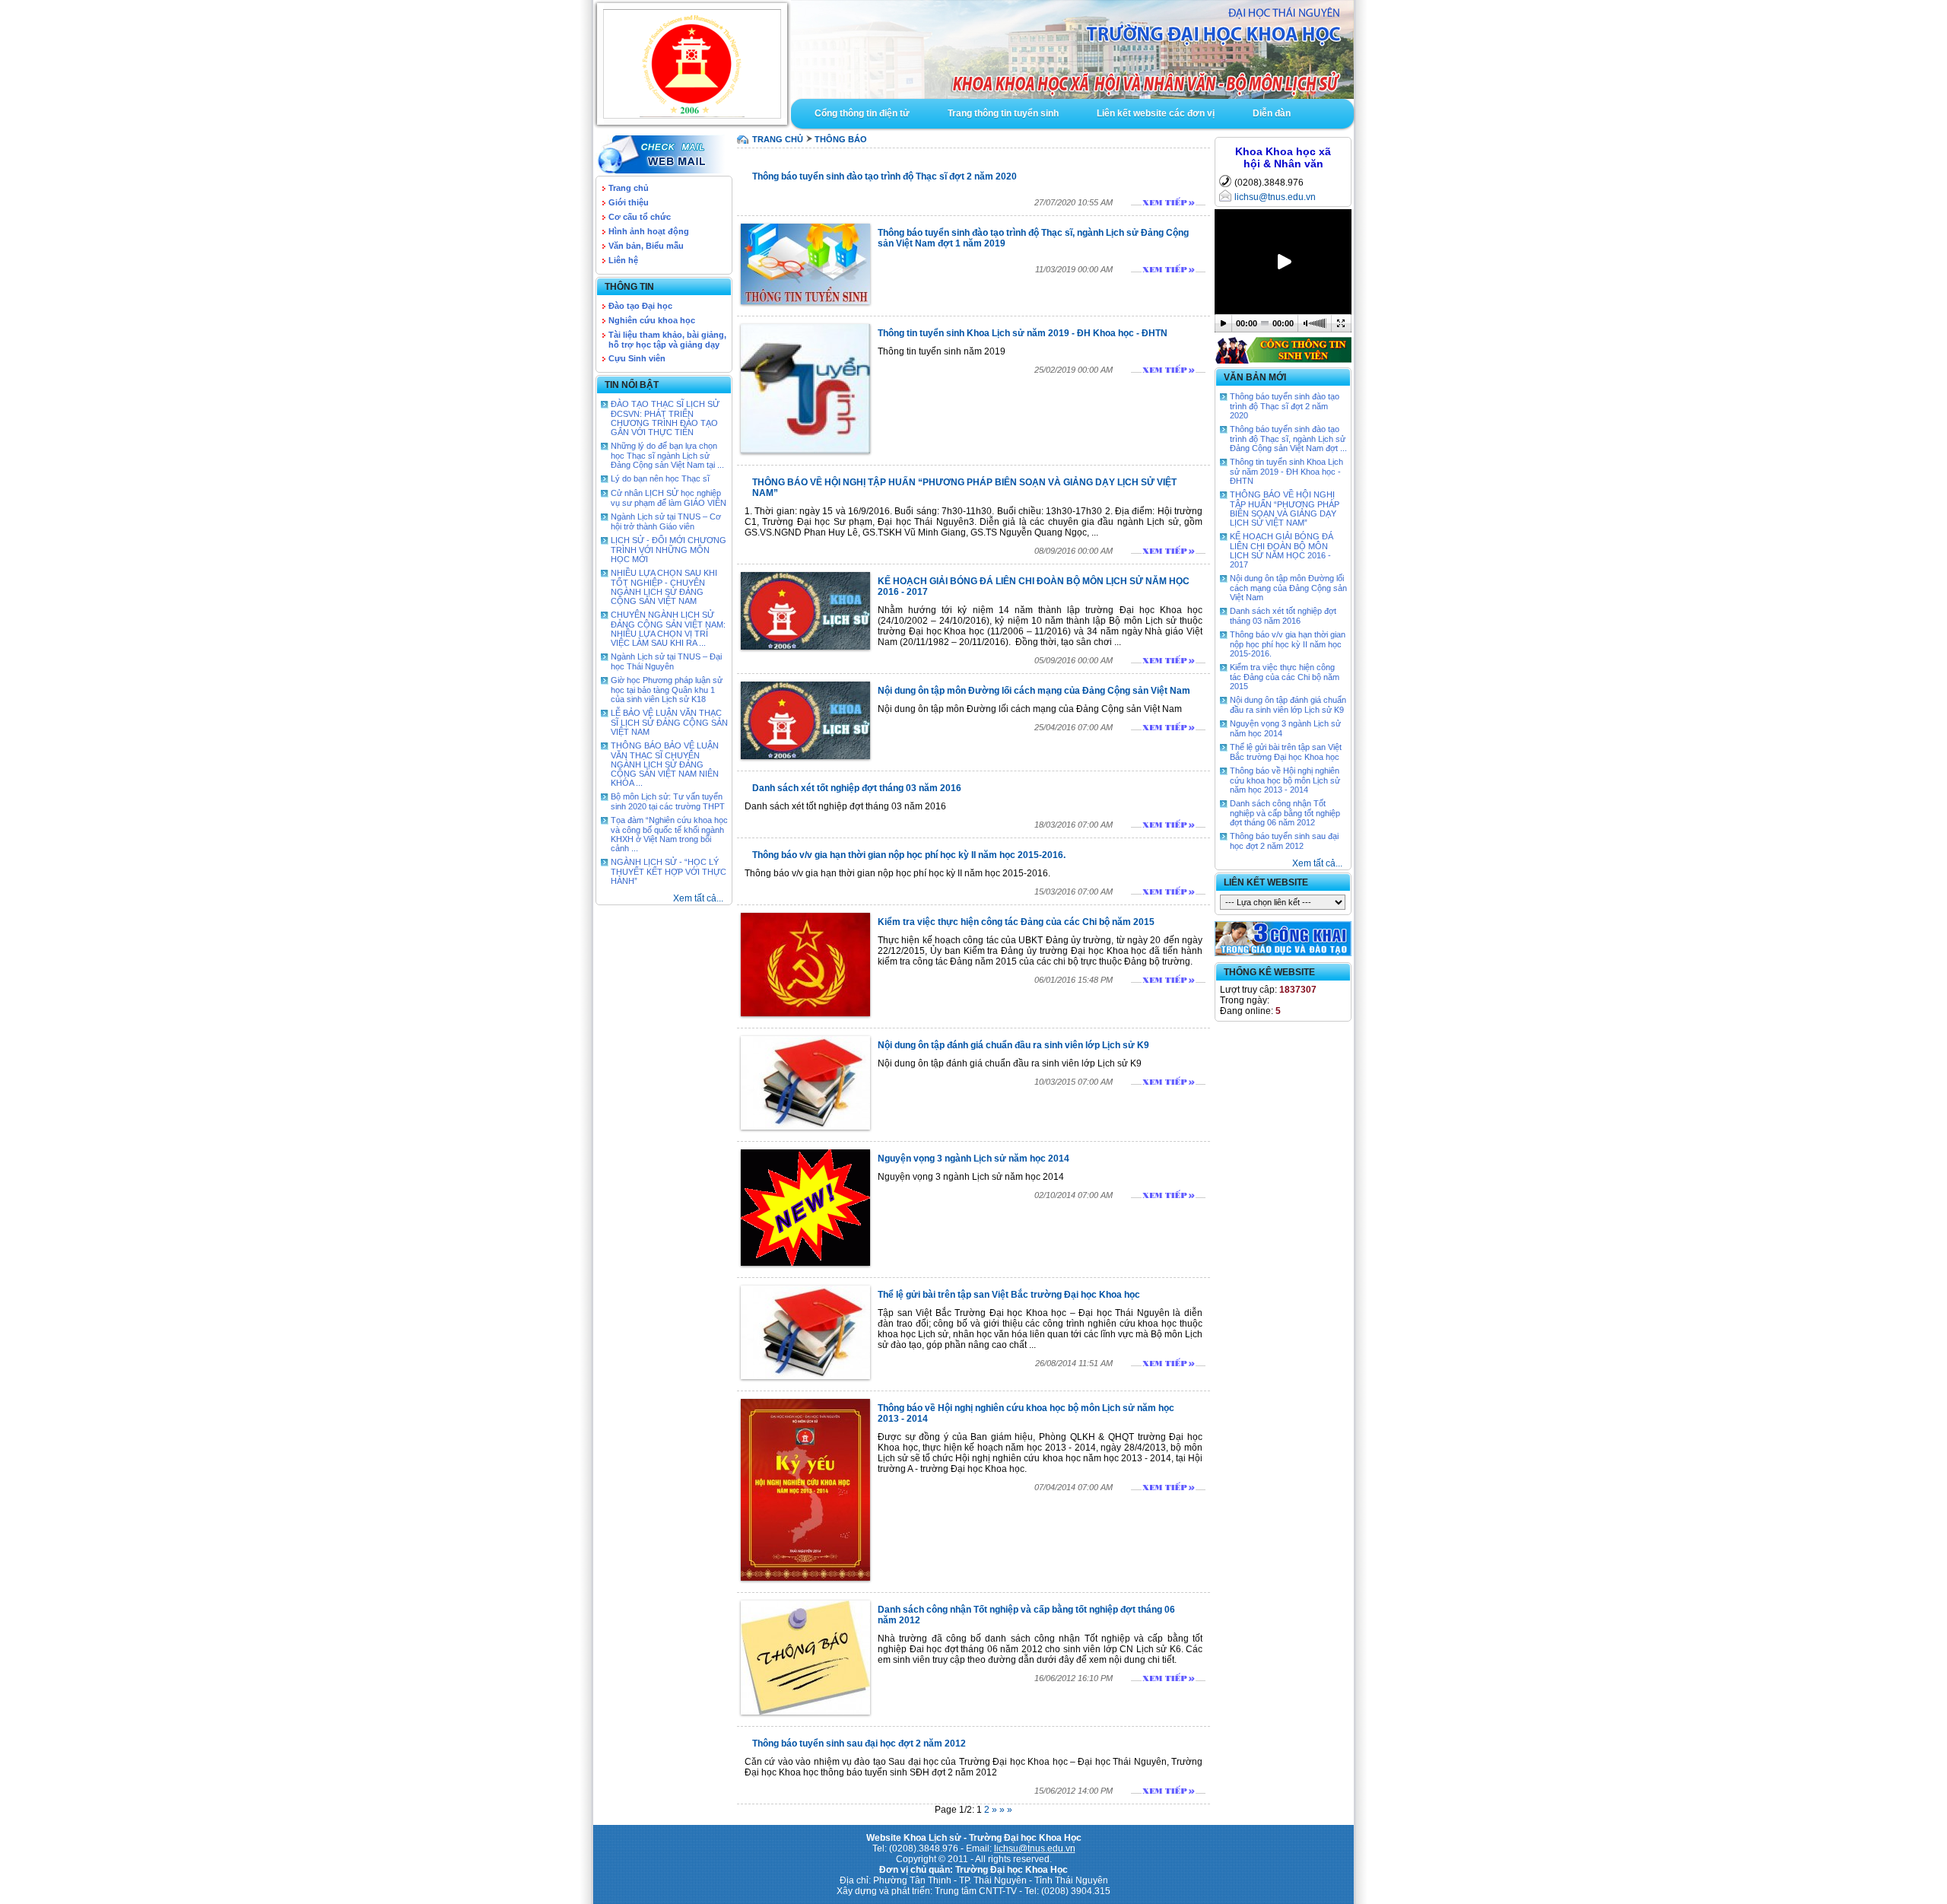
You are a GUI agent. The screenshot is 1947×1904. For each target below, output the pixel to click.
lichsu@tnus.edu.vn (1275, 197)
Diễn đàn (1272, 113)
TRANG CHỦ (778, 139)
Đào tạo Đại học (640, 306)
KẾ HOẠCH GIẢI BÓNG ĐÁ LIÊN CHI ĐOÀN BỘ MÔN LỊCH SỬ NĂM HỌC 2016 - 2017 (1282, 550)
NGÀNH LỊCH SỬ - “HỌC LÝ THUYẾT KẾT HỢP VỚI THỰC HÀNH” (669, 871)
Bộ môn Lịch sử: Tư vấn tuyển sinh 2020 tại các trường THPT (668, 801)
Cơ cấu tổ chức (640, 217)
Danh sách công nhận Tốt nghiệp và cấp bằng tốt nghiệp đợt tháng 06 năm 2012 (1285, 813)
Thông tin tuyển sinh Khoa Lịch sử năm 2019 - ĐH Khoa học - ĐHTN (1023, 333)
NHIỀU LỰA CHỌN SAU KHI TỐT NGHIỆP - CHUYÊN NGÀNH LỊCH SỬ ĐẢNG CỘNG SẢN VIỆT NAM (664, 587)
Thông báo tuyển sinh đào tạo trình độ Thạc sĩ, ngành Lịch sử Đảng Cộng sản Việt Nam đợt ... (1288, 439)
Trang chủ (629, 188)
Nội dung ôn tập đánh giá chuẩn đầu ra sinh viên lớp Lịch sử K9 (1013, 1045)
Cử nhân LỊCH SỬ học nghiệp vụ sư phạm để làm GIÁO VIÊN (669, 498)
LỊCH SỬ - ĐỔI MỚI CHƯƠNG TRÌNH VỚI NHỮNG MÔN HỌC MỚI (669, 550)
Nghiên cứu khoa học (652, 320)
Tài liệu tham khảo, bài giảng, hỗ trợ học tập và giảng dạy (667, 340)
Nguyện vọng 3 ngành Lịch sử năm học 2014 (973, 1159)
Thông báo (841, 139)
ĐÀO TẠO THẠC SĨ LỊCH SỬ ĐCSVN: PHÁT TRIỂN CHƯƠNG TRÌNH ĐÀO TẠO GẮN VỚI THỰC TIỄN (665, 418)
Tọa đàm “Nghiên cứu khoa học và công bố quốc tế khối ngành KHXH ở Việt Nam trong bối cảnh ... (669, 834)
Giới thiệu (629, 202)
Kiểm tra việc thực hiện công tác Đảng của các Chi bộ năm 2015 (1016, 922)
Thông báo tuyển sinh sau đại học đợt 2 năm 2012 (859, 1743)
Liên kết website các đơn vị (1156, 113)
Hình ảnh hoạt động (649, 231)
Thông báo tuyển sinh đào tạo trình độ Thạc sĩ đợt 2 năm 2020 (885, 176)
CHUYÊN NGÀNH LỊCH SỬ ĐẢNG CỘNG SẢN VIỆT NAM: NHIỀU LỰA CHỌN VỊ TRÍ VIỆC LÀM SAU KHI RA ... (668, 629)
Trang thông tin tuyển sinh (1003, 113)
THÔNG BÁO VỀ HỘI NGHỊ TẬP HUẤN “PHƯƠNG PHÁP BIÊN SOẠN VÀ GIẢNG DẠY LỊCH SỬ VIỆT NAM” (1285, 509)
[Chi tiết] (1168, 202)
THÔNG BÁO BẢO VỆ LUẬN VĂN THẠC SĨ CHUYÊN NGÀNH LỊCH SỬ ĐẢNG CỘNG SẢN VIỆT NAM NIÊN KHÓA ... (665, 764)
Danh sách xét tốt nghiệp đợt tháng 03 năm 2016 (857, 788)
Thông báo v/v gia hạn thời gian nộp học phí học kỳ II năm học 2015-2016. (909, 855)
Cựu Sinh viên (637, 358)
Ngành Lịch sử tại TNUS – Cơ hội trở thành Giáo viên (666, 521)
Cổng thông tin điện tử (862, 113)
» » (1006, 1810)
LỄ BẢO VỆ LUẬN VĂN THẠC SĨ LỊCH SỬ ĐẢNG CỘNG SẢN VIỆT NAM (669, 722)
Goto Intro (1072, 49)
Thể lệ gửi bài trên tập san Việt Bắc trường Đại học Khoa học (1009, 1295)
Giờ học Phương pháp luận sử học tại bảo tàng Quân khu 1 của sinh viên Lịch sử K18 (667, 690)
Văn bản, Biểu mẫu (646, 246)
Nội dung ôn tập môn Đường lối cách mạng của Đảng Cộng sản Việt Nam (1034, 691)
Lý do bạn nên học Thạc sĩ (660, 478)
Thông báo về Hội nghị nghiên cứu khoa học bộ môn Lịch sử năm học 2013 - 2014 (1285, 780)
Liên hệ (623, 260)
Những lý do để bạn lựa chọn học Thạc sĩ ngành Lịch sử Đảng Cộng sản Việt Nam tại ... (667, 455)
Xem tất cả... (698, 898)
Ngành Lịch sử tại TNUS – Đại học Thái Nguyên (666, 661)
